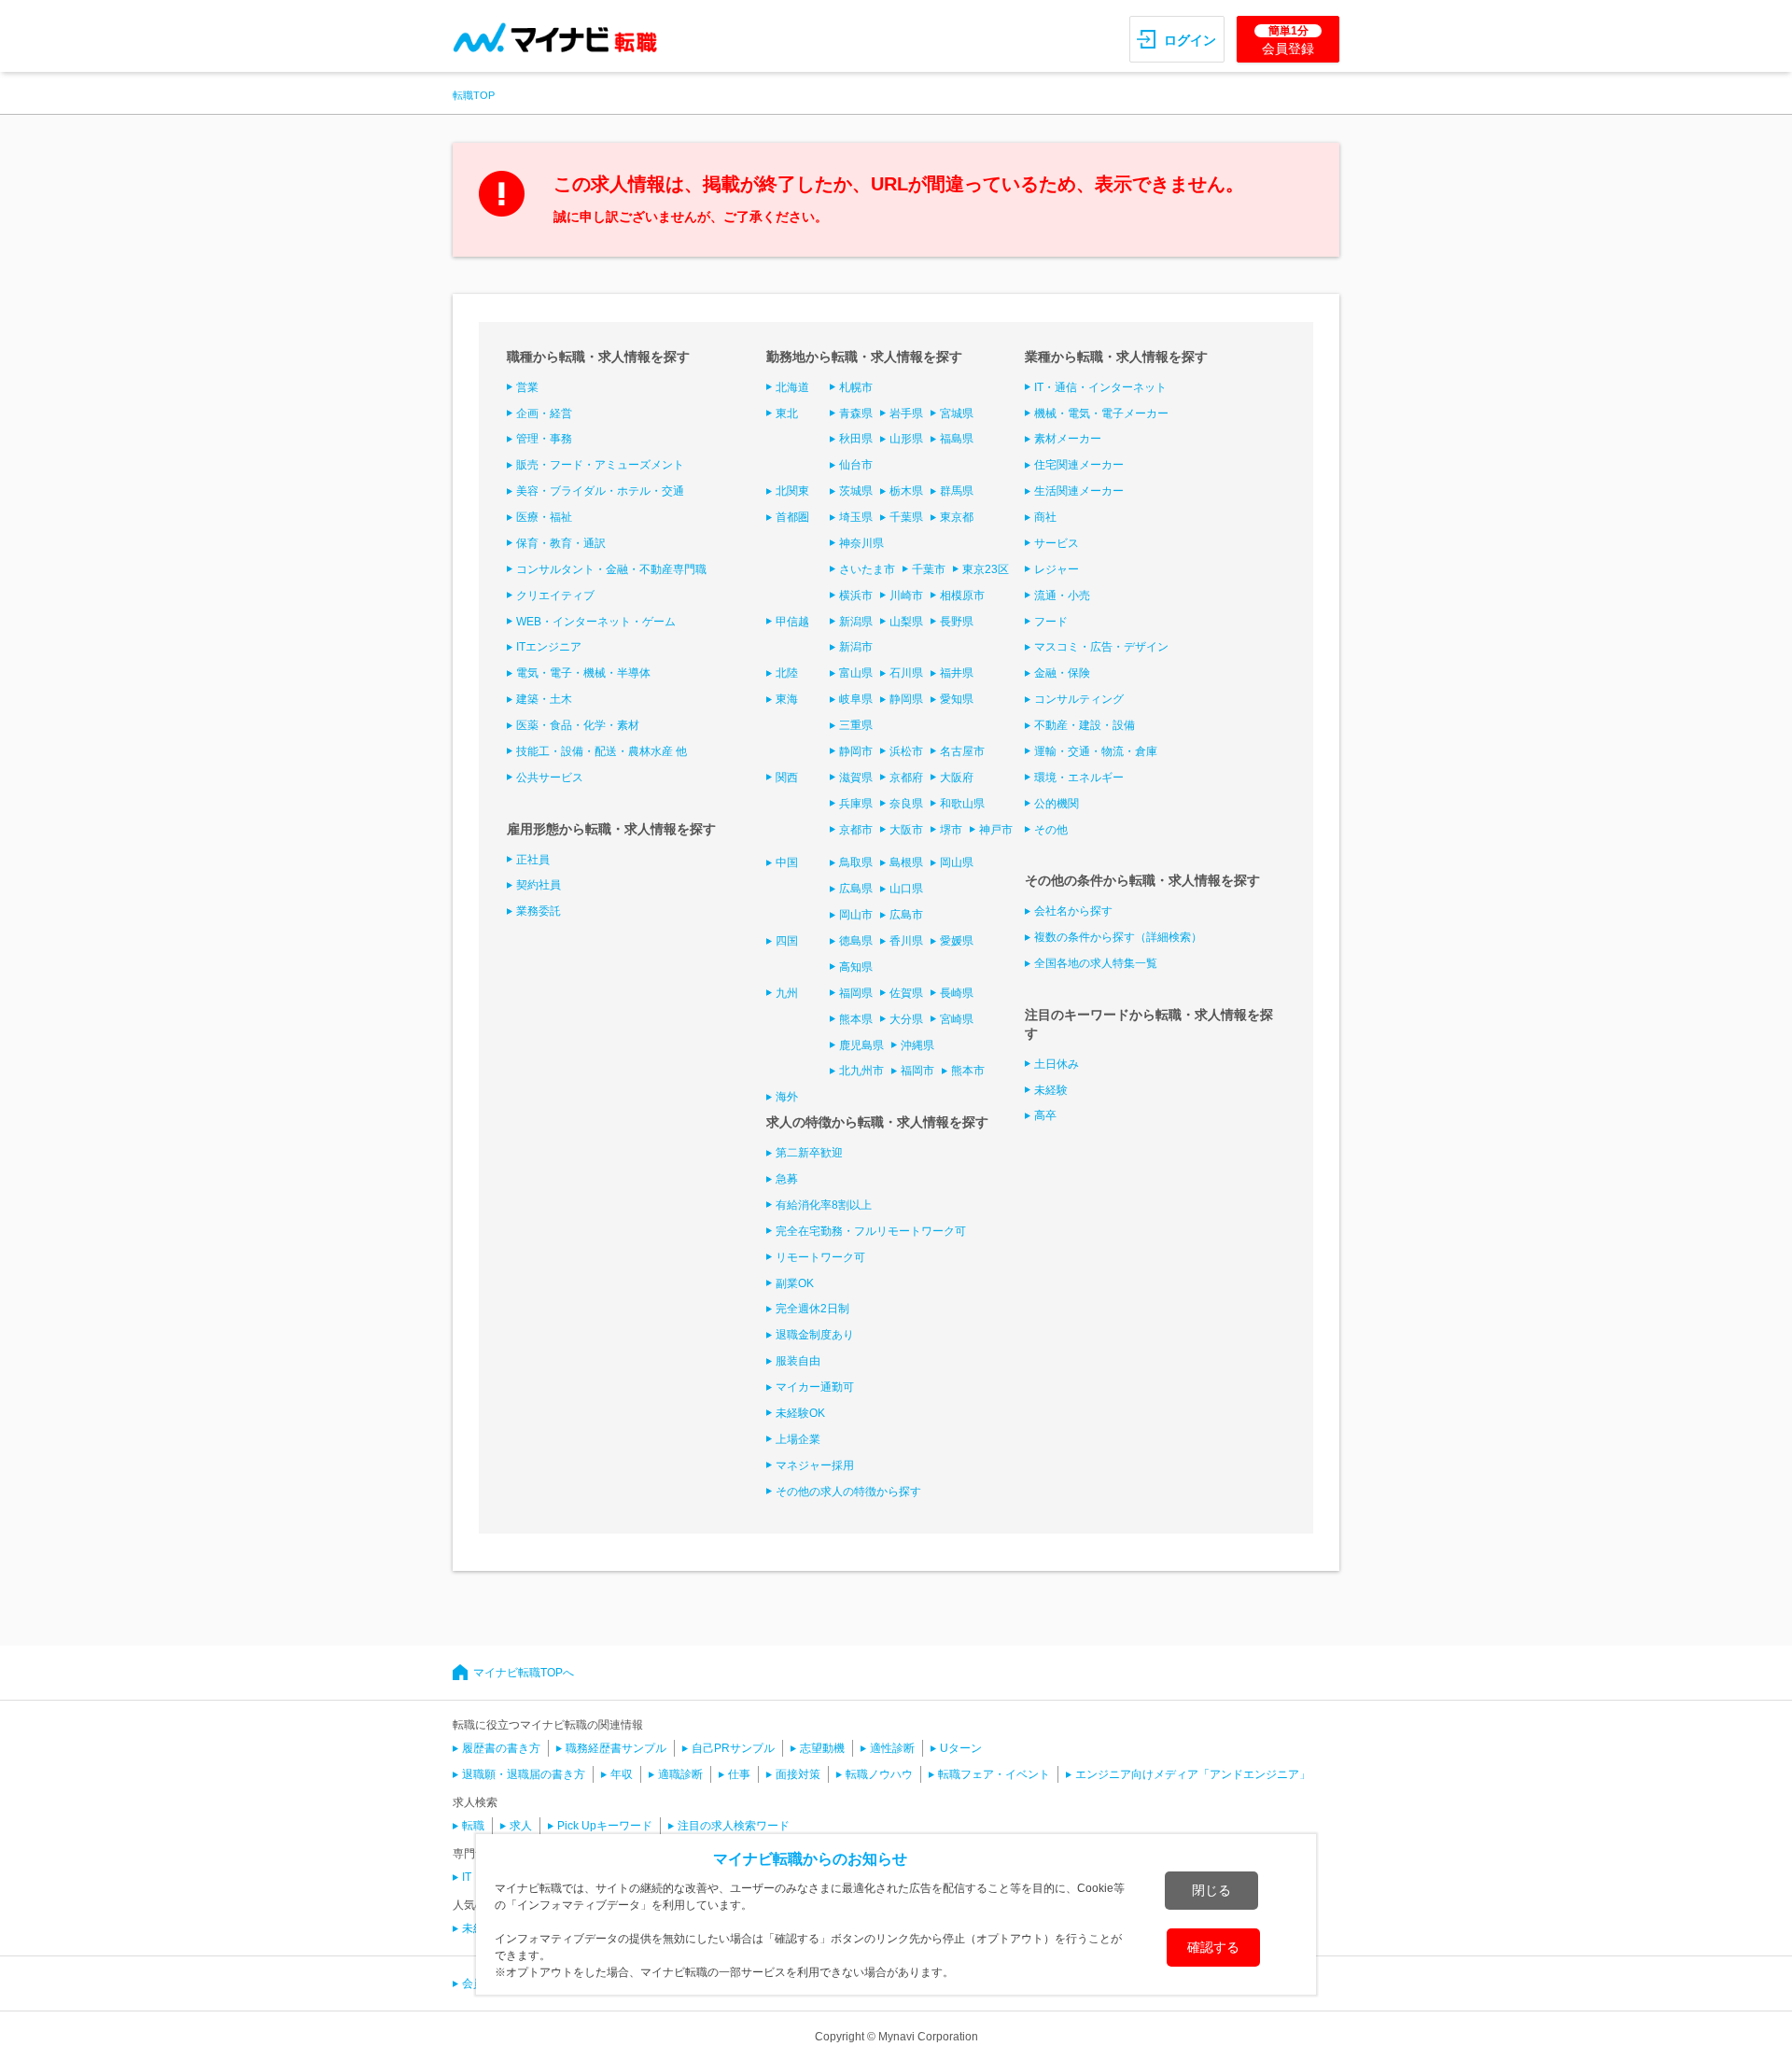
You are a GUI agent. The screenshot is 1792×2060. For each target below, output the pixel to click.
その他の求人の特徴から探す (848, 1492)
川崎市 (906, 596)
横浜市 (856, 596)
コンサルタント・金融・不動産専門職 (611, 569)
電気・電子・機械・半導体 (583, 673)
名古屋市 (962, 751)
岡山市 (856, 915)
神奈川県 (861, 543)
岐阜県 (856, 699)
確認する (1213, 1947)
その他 (1051, 830)
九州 (787, 993)
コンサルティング (1079, 699)
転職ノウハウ (879, 1774)
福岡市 (917, 1071)
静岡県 (906, 699)
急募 (787, 1179)
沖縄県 (917, 1045)
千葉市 (929, 569)
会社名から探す (1073, 911)
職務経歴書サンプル (616, 1748)
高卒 (1045, 1115)
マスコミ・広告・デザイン (1101, 647)
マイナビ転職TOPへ (524, 1673)
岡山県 (957, 862)
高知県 (856, 967)
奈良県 (906, 804)
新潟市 (856, 647)
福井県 (957, 673)
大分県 (906, 1019)
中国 (787, 862)
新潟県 (856, 622)
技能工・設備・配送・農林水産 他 (602, 751)
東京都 (957, 517)
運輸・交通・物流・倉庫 (1096, 751)
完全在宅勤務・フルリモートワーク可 (871, 1231)
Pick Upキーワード (605, 1826)
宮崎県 (957, 1019)
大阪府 (957, 778)
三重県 (856, 725)
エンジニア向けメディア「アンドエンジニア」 (1193, 1774)
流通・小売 (1062, 596)
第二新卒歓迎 (809, 1153)
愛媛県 (957, 941)
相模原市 (962, 596)
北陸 (787, 673)
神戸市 (996, 830)
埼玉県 (856, 517)
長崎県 (957, 993)
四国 (787, 941)
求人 (521, 1826)
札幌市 (856, 387)
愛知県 (957, 699)
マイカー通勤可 (815, 1387)
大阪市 (906, 830)
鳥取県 (856, 862)
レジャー (1057, 569)
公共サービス (550, 778)
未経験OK (800, 1413)
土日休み (1057, 1064)
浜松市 (906, 751)
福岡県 (856, 993)
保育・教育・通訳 (561, 543)
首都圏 (792, 517)
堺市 (951, 830)
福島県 (957, 439)
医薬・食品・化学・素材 (578, 725)
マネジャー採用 (815, 1465)
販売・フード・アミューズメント (600, 465)
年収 (622, 1774)
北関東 (792, 491)
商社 (1045, 517)
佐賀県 (906, 993)
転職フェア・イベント (994, 1774)
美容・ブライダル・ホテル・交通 (600, 491)
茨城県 (856, 491)
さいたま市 (867, 569)
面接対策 (798, 1774)
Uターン (961, 1748)
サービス (1057, 543)
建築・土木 (544, 699)
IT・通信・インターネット (1100, 387)
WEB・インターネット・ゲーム (596, 622)
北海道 (792, 387)
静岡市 (856, 751)
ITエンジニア (549, 647)
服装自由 (798, 1361)
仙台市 (856, 465)
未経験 (1051, 1090)
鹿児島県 (861, 1045)
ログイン (1190, 40)
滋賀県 (856, 778)
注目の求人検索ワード (734, 1826)
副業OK (795, 1283)
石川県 (906, 673)
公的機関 (1057, 804)
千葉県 (906, 517)
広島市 (906, 915)
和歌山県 (962, 804)
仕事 (739, 1774)
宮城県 (957, 413)
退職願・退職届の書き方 (524, 1774)
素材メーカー (1068, 439)
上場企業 (798, 1439)
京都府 (906, 778)
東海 (787, 699)
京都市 (856, 830)
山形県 (906, 439)
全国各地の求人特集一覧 (1096, 963)
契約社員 (539, 885)
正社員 (533, 860)
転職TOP (474, 95)
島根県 (906, 862)
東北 (787, 413)
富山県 (856, 673)
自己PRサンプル (733, 1748)
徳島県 (856, 941)
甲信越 (792, 622)
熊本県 (856, 1019)
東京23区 (986, 569)
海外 (787, 1097)
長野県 (957, 622)
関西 (787, 778)
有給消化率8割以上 (824, 1205)
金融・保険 (1062, 673)
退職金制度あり (815, 1335)
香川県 (906, 941)
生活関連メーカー (1079, 491)
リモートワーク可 (820, 1257)
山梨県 (906, 622)
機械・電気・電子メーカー (1101, 413)
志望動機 (822, 1748)
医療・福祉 (544, 517)
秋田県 (856, 439)
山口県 (906, 889)
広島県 (856, 889)
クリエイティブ (555, 596)
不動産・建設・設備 (1085, 725)
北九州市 (861, 1071)
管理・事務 (544, 439)
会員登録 (1288, 40)
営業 (527, 387)
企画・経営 (544, 413)
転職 (473, 1826)
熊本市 (968, 1071)
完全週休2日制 (812, 1309)
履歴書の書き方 (501, 1748)
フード (1051, 622)
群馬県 (957, 491)
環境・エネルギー (1079, 778)
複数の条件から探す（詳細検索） (1118, 937)
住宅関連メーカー (1079, 465)
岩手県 (906, 413)
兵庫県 (856, 804)
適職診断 (680, 1774)
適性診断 (892, 1748)
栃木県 (906, 491)
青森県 (856, 413)
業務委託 (539, 911)
